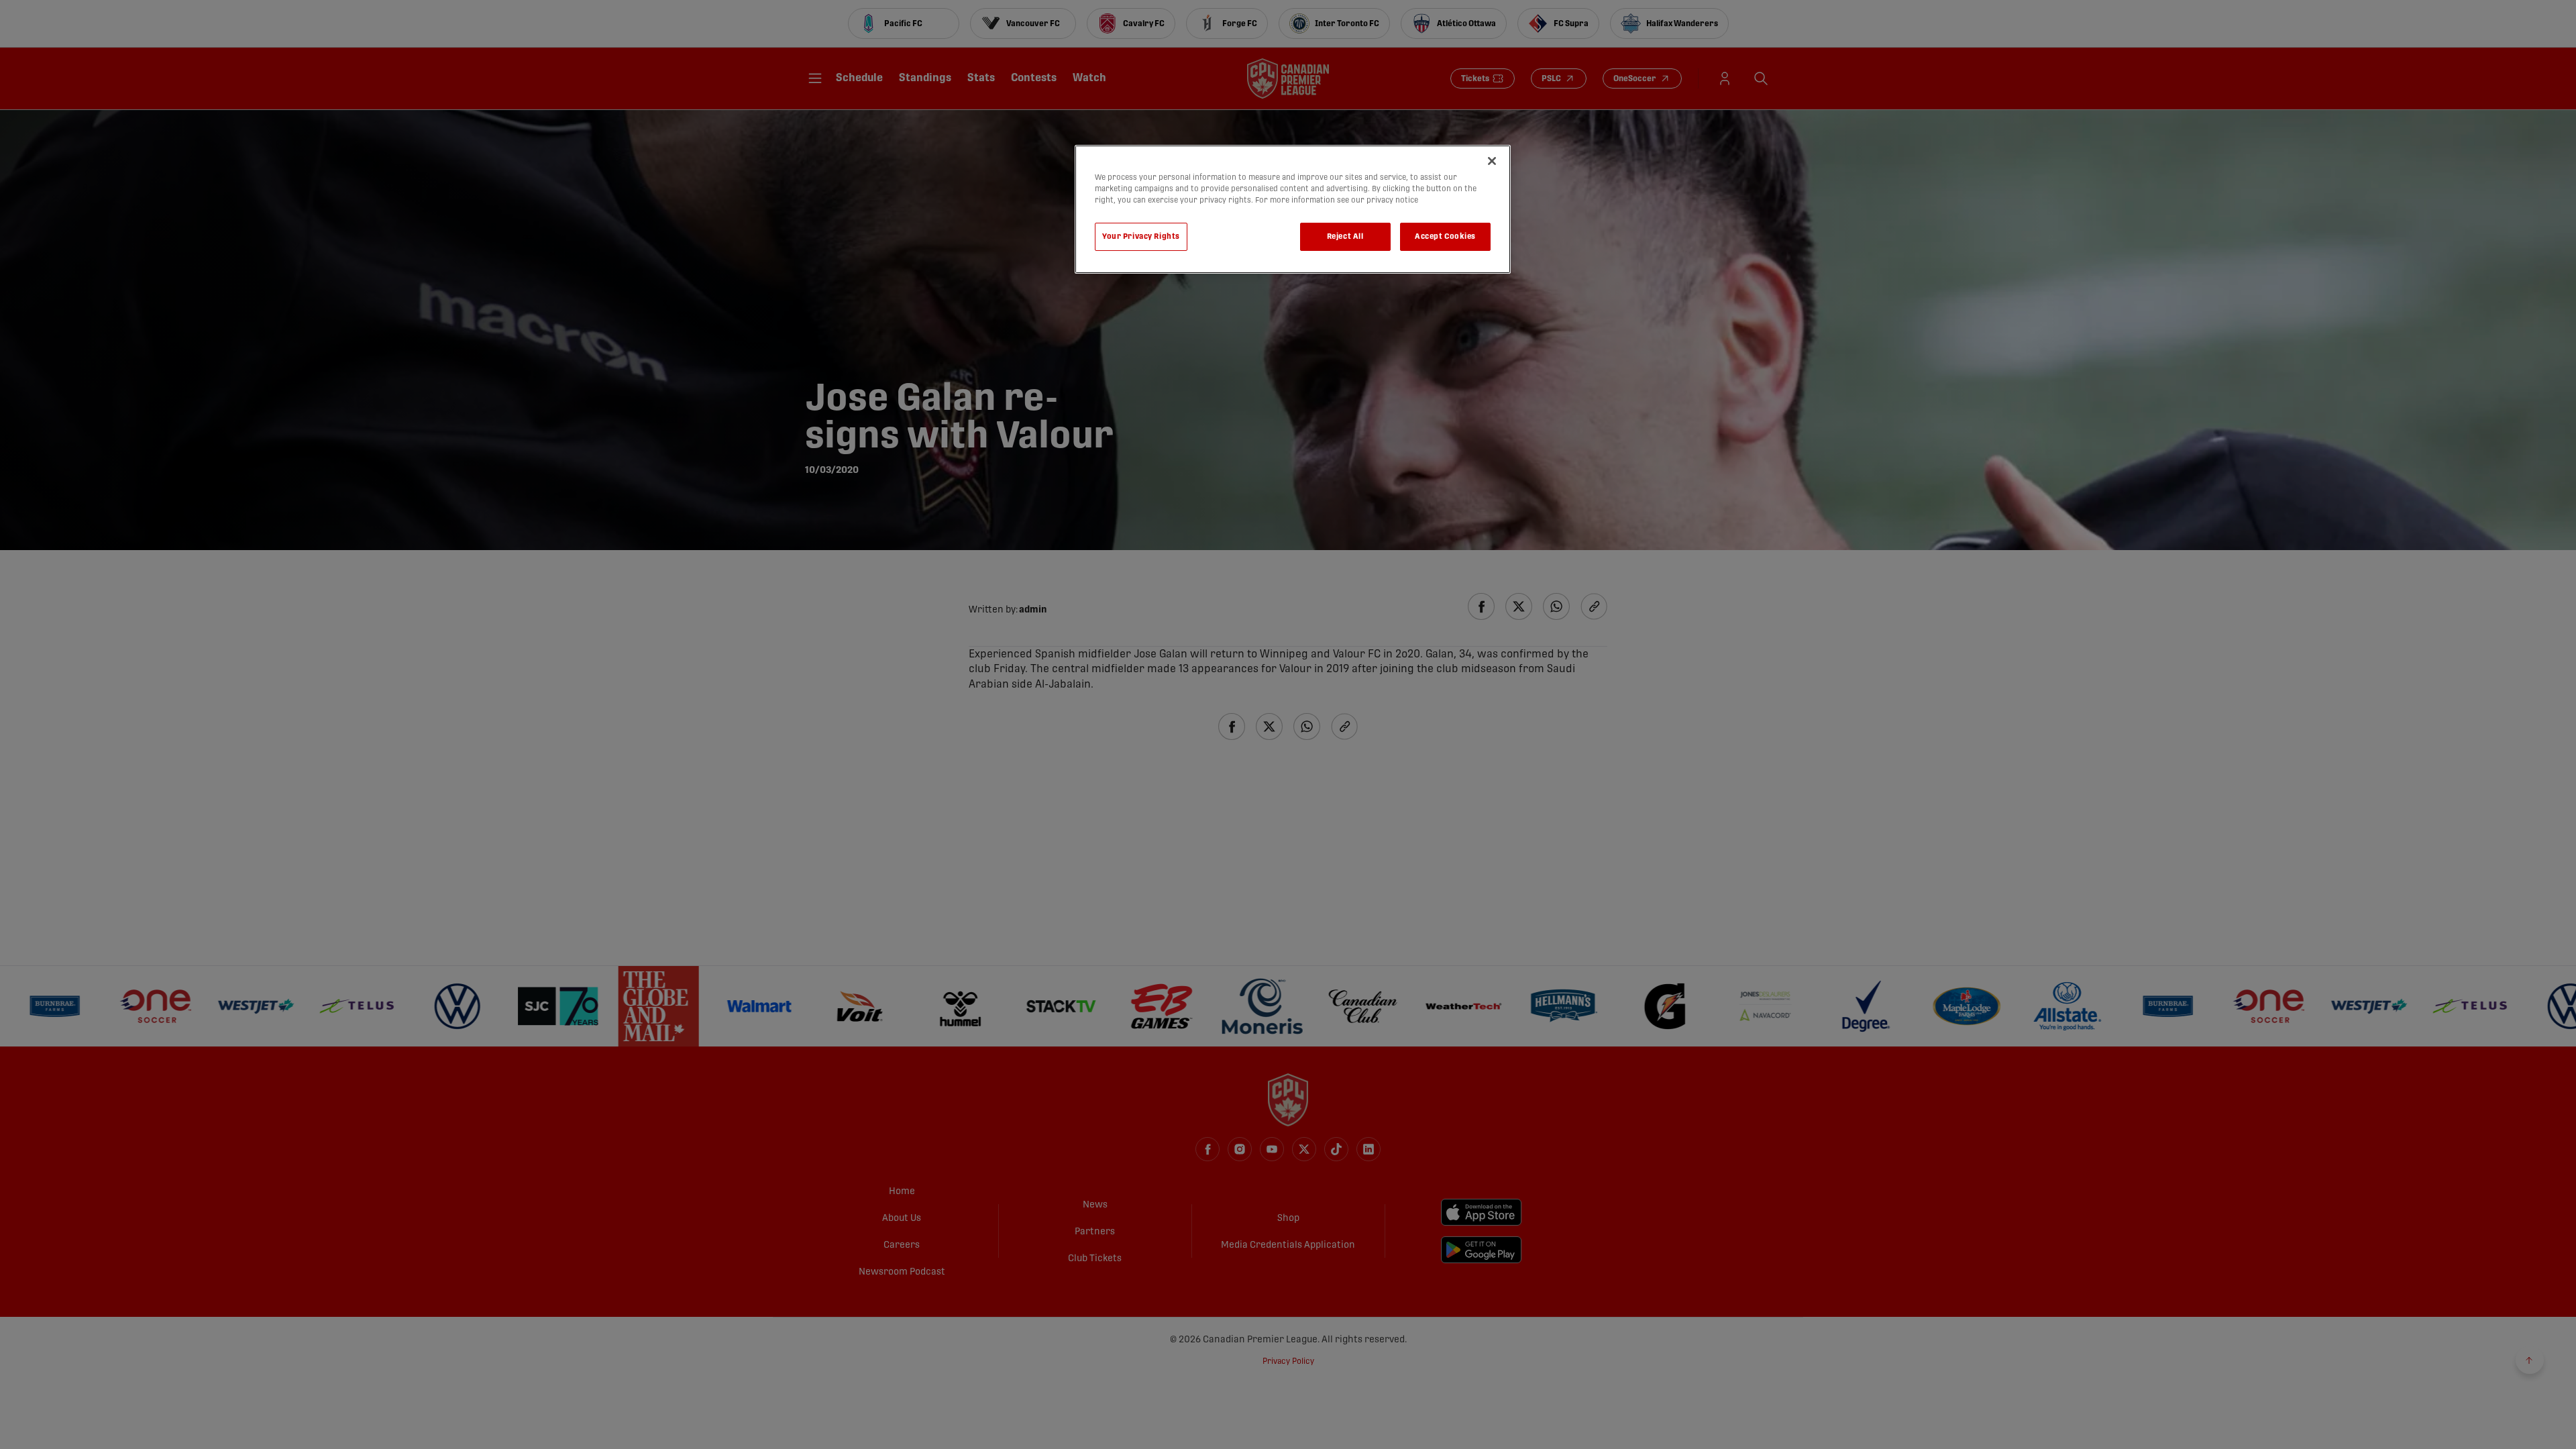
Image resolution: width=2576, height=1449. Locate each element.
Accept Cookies (1445, 236)
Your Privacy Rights (1141, 236)
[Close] (1492, 161)
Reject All (1345, 236)
